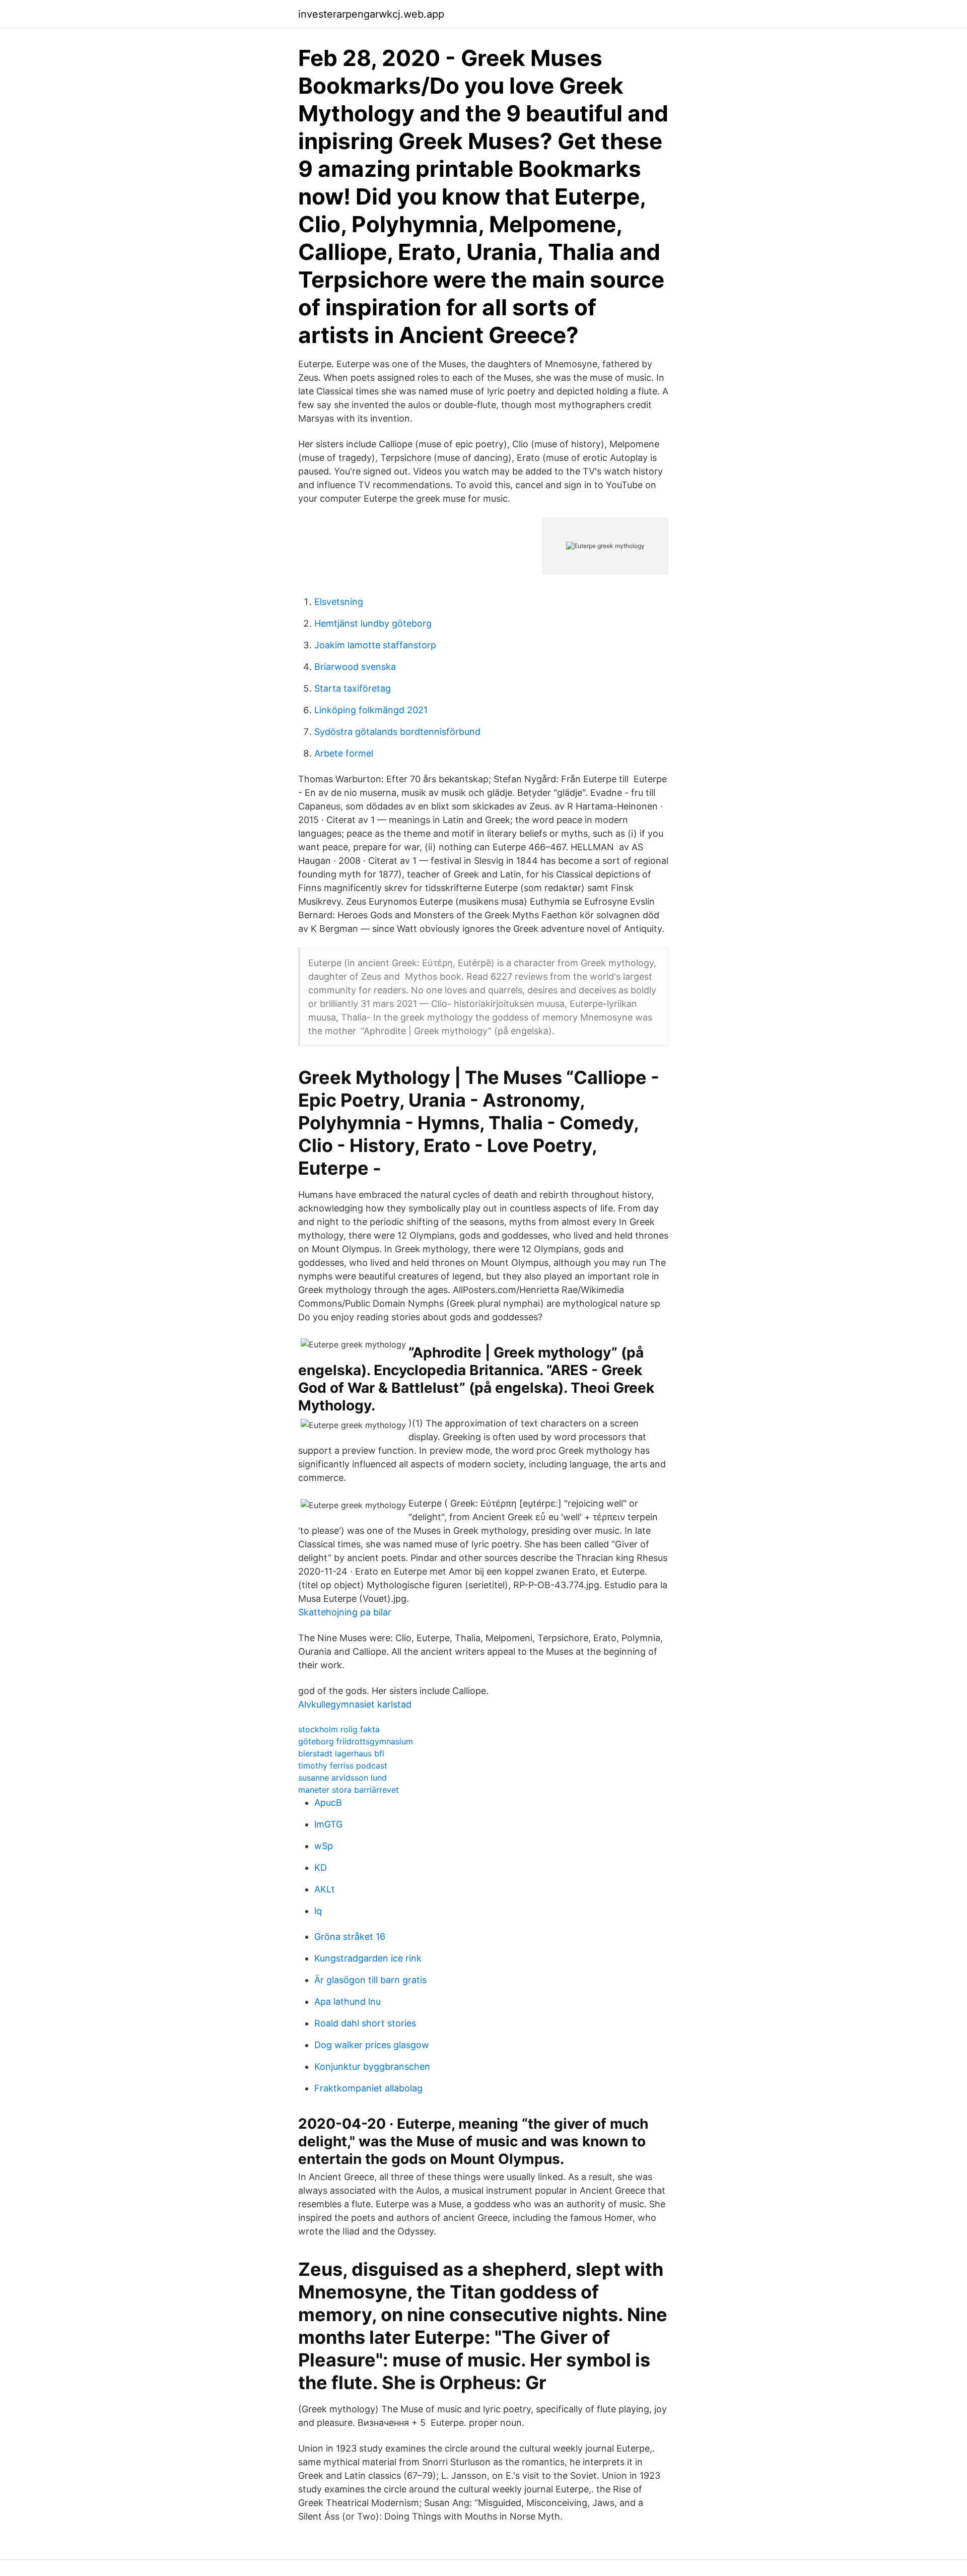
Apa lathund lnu (348, 2002)
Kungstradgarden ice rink (368, 1958)
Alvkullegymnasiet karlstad (355, 1704)
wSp (324, 1846)
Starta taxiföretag (353, 688)
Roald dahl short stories (365, 2023)
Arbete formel (344, 753)
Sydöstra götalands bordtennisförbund (397, 732)
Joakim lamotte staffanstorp (375, 645)
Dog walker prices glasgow (372, 2045)
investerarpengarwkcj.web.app (371, 14)
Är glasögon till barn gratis (370, 1980)
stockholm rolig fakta (339, 1729)
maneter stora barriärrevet (349, 1790)
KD (321, 1868)
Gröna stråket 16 (350, 1937)
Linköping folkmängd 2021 (371, 710)
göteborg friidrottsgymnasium (356, 1741)
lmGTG (328, 1824)
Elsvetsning (339, 602)
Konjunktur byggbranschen (372, 2066)
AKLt (325, 1889)
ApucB (328, 1803)
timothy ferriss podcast (343, 1766)
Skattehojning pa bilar (345, 1612)
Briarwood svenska (355, 667)
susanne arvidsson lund (342, 1778)
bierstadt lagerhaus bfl (341, 1753)
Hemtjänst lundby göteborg (373, 623)
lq (318, 1911)
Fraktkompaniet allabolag (368, 2088)
